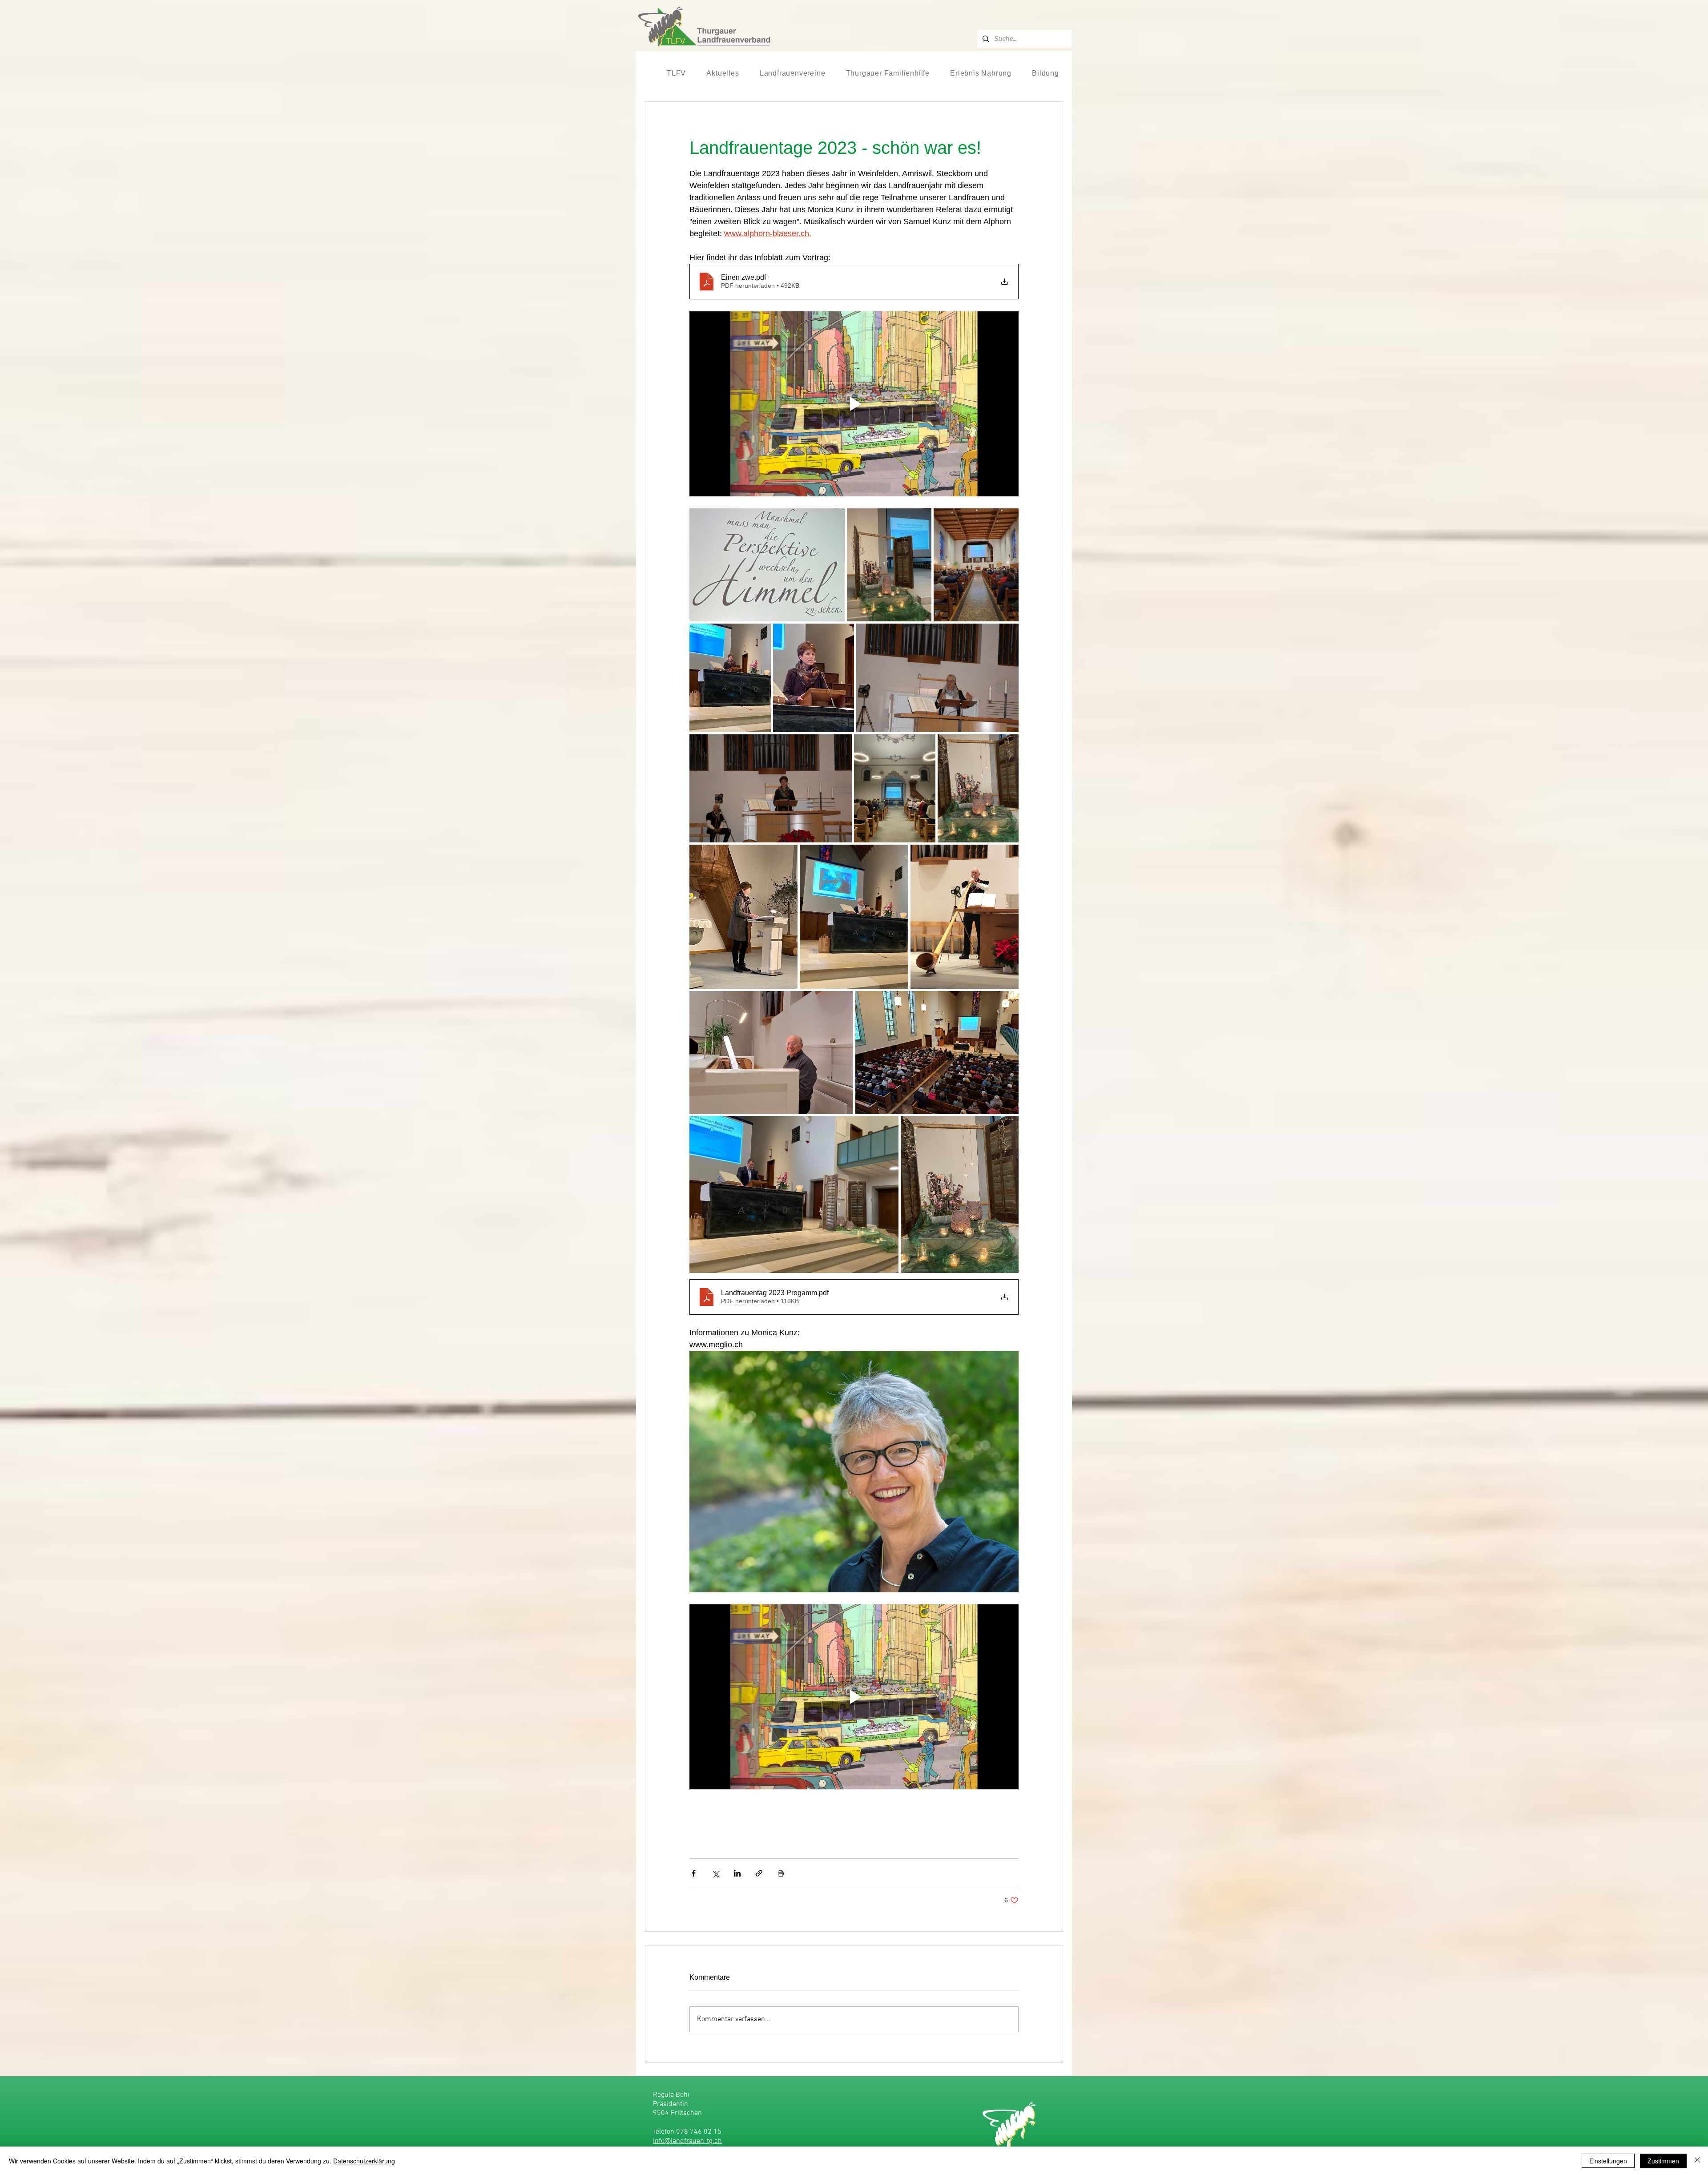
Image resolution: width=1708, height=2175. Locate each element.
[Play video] (854, 404)
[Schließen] (1697, 2161)
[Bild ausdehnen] (767, 565)
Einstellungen (1608, 2161)
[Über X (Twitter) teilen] (715, 1873)
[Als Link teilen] (759, 1873)
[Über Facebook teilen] (694, 1873)
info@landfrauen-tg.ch (687, 2141)
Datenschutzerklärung (364, 2161)
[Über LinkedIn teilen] (737, 1873)
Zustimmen (1663, 2161)
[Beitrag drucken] (781, 1873)
